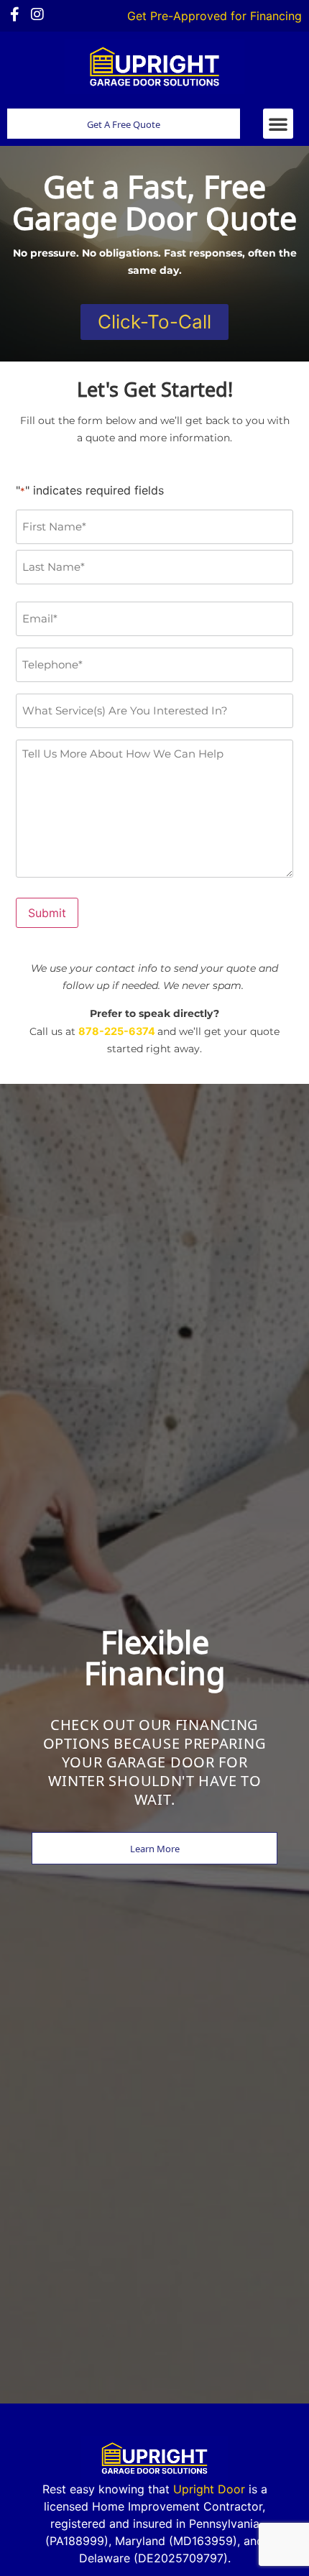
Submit (47, 913)
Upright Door (209, 2489)
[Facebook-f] (14, 14)
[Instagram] (37, 14)
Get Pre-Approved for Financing (215, 16)
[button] (278, 124)
